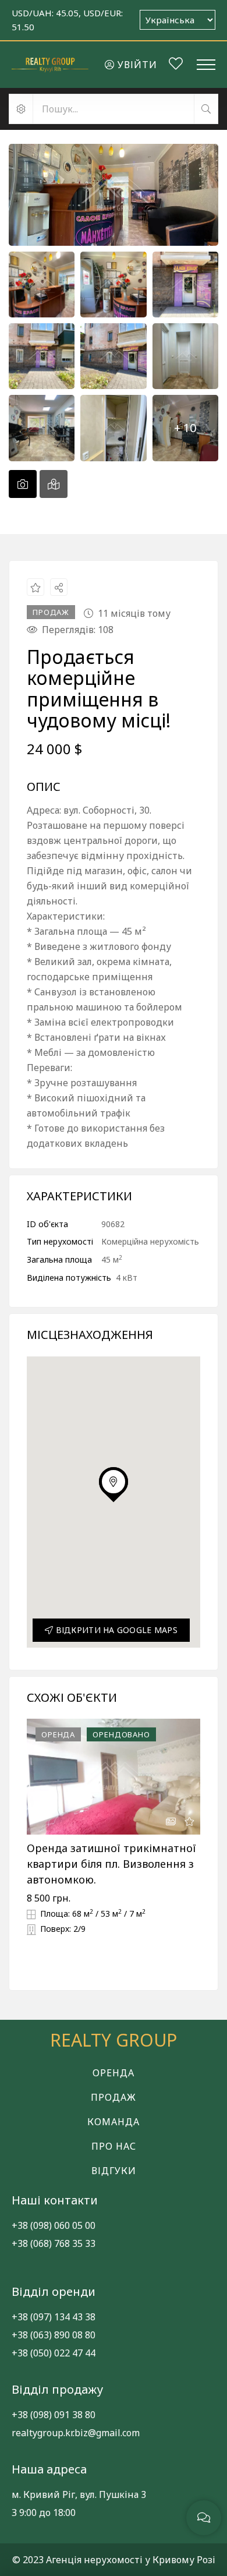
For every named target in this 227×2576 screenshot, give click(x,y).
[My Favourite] (176, 65)
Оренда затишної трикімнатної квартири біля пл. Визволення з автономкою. (111, 1864)
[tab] (23, 484)
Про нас (114, 2146)
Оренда (114, 2073)
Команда (114, 2122)
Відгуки (114, 2171)
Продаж (114, 2097)
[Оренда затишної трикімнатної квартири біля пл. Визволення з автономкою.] (114, 1777)
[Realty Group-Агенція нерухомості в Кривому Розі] (50, 64)
